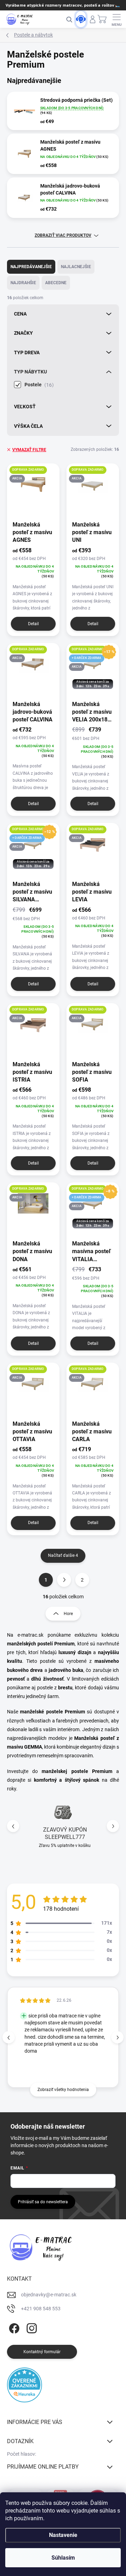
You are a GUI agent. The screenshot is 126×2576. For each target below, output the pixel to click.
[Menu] (117, 19)
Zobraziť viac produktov (63, 235)
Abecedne (56, 283)
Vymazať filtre (29, 450)
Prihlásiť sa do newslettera (43, 2202)
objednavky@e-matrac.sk (49, 2295)
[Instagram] (31, 2327)
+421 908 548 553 (41, 2309)
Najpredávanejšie (31, 267)
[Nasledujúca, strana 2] (64, 1580)
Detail (33, 624)
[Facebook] (13, 2327)
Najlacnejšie (76, 267)
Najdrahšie (23, 283)
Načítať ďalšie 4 (63, 1555)
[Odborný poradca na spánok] (81, 19)
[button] (113, 1826)
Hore (68, 1614)
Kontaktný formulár (42, 2352)
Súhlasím (63, 2558)
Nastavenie (63, 2535)
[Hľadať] (69, 19)
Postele (38, 385)
